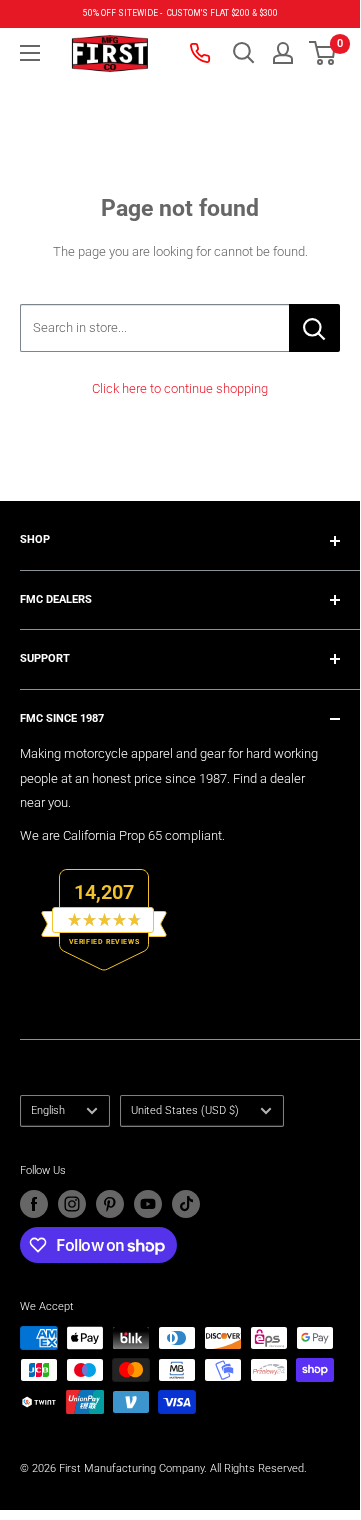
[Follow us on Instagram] (72, 1204)
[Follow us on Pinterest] (110, 1204)
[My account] (283, 53)
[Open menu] (30, 53)
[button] (322, 53)
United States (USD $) (185, 1110)
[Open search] (244, 53)
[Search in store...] (314, 328)
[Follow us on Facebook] (34, 1204)
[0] (323, 53)
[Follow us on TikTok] (186, 1204)
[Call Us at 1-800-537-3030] (202, 53)
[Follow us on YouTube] (148, 1204)
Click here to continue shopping (180, 388)
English (48, 1110)
